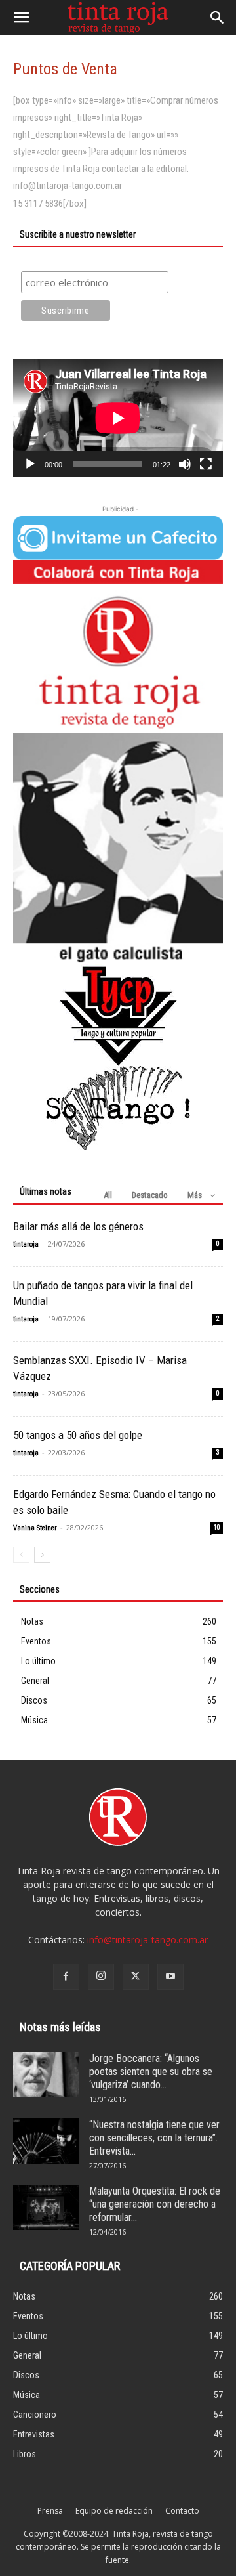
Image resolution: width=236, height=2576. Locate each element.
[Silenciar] (185, 464)
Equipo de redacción (114, 2511)
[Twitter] (136, 1977)
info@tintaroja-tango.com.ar (147, 1940)
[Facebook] (66, 1977)
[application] (118, 418)
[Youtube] (170, 1977)
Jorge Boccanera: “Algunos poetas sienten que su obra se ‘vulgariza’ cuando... (151, 2072)
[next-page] (42, 1555)
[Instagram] (101, 1977)
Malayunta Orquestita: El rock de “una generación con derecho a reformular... (155, 2204)
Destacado (150, 1195)
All (108, 1195)
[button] (21, 18)
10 (217, 1527)
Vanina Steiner (35, 1528)
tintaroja (26, 1244)
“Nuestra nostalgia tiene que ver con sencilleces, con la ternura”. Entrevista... (154, 2138)
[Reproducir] (30, 464)
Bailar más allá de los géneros (78, 1226)
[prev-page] (21, 1555)
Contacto (182, 2511)
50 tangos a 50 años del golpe (78, 1435)
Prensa (50, 2511)
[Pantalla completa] (206, 464)
